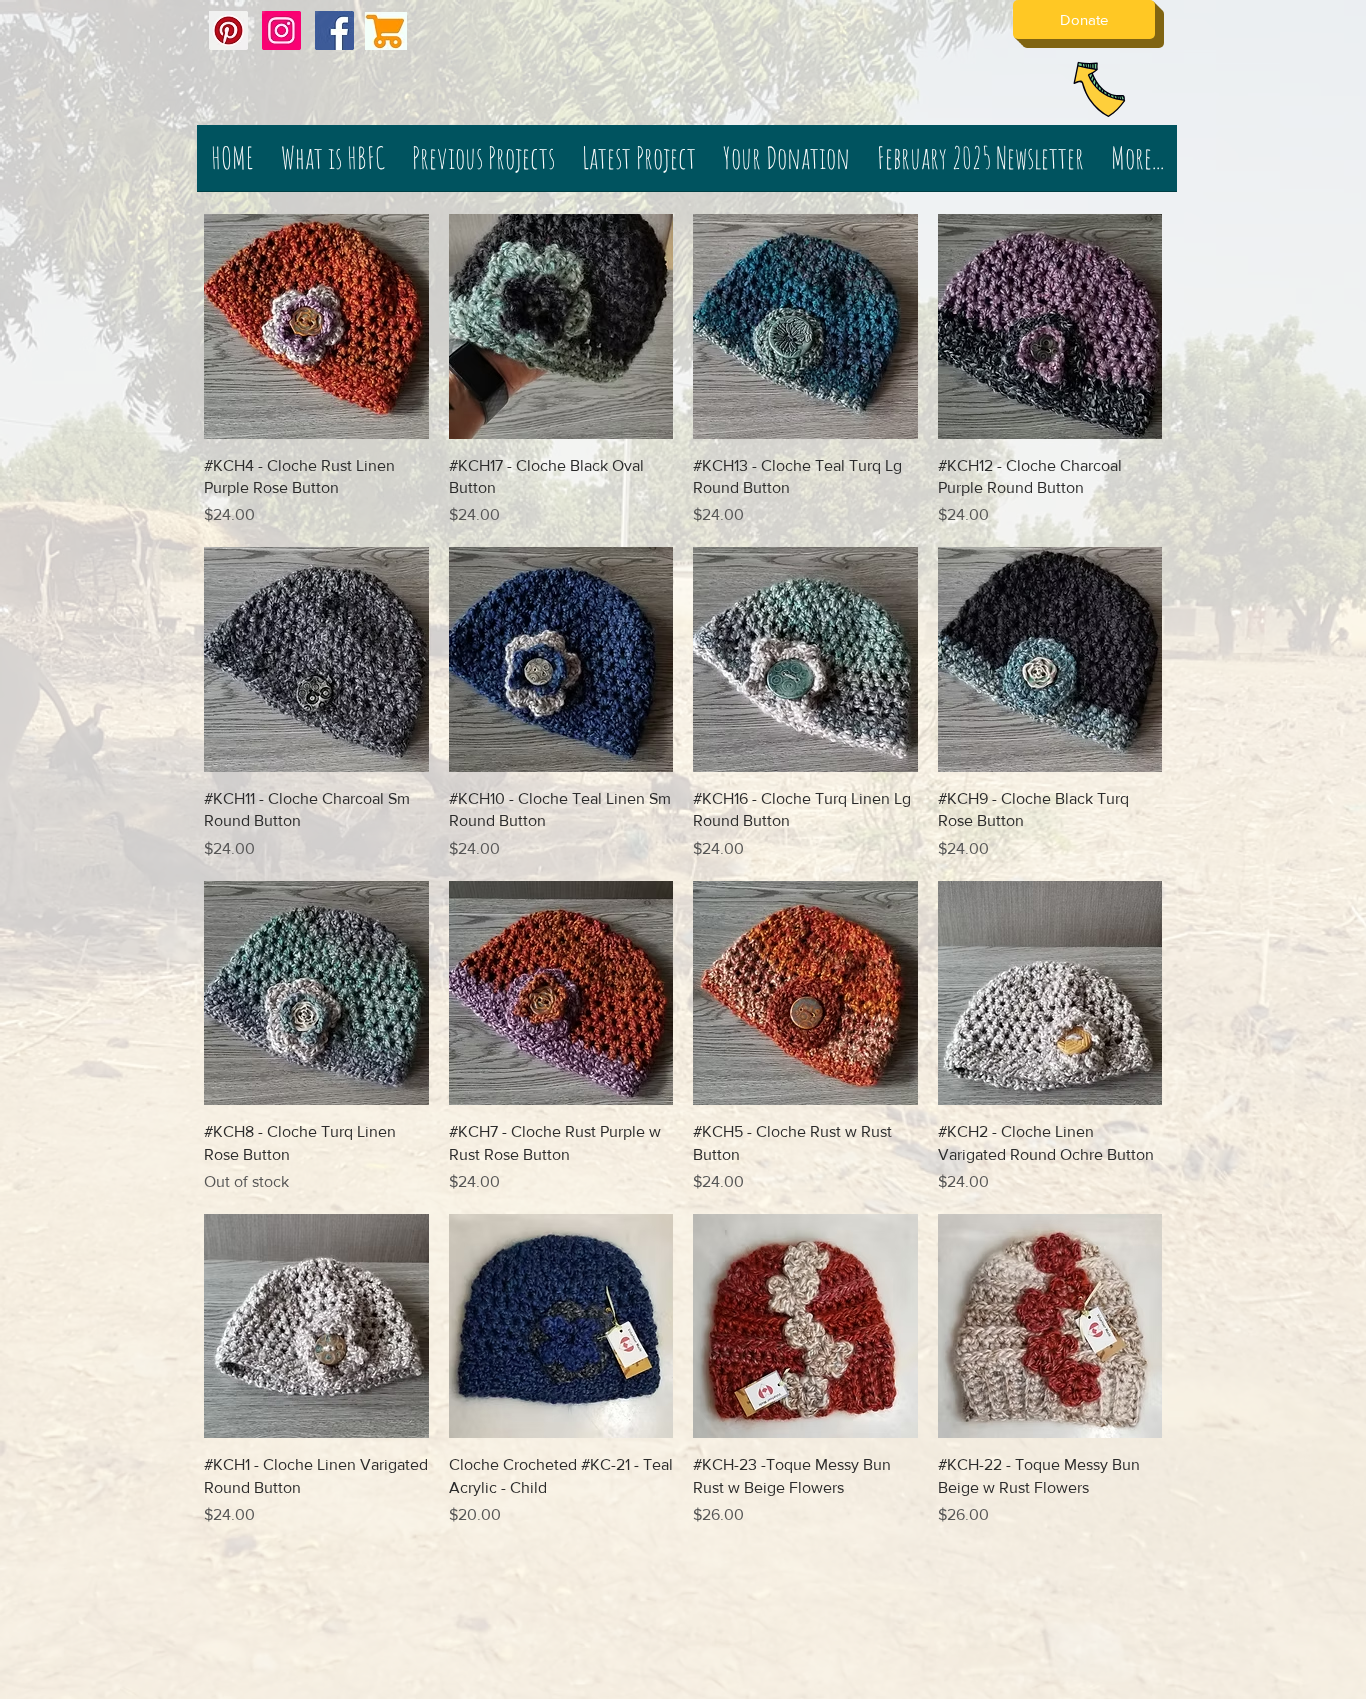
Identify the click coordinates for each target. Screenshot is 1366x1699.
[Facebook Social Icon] (334, 30)
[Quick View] (316, 326)
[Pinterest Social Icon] (228, 30)
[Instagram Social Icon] (281, 30)
